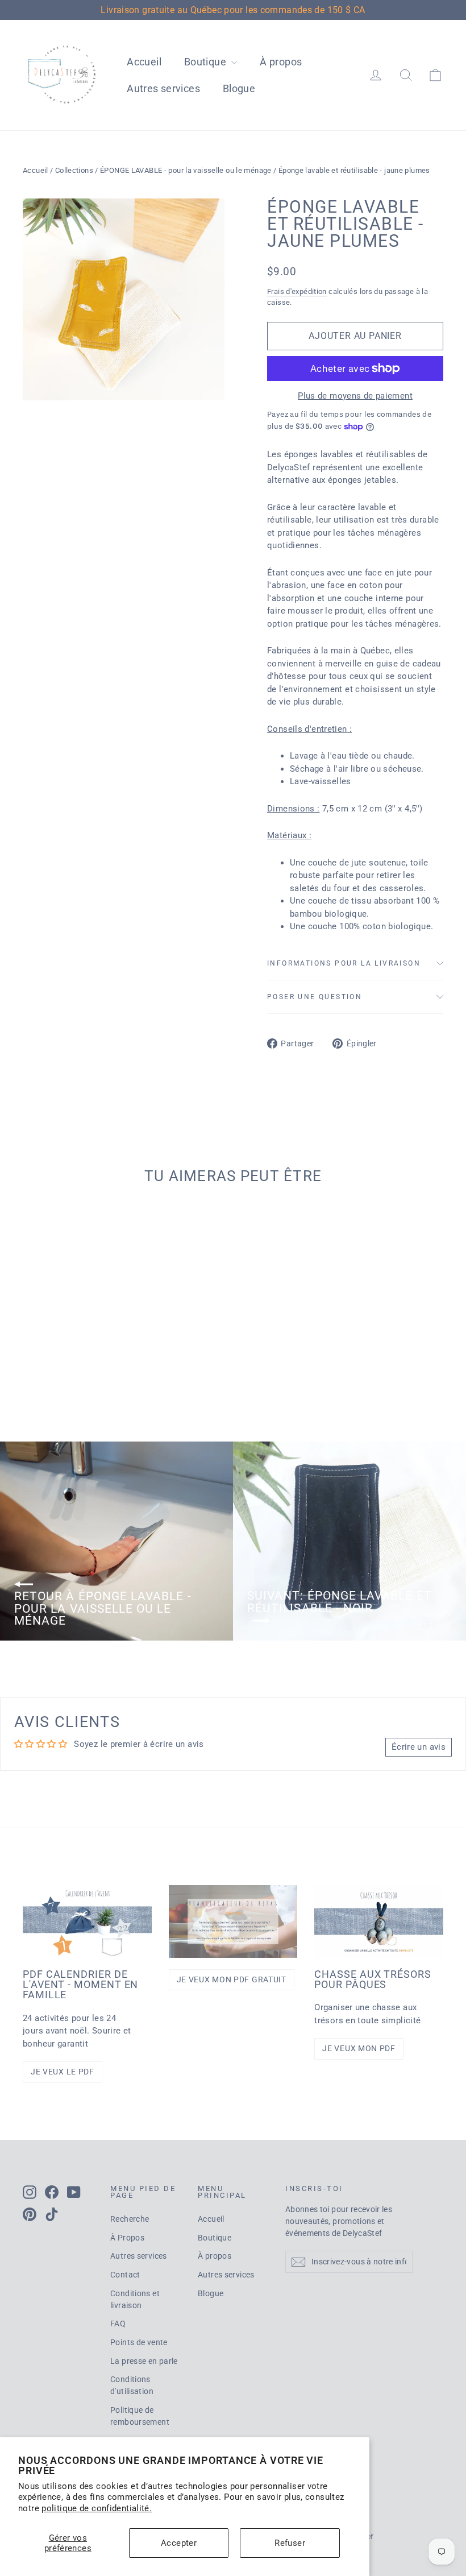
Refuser (290, 2543)
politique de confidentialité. (97, 2508)
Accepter (179, 2543)
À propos (281, 62)
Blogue (239, 88)
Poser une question (315, 997)
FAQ (118, 2324)
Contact (125, 2275)
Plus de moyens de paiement (355, 396)
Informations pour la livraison (344, 963)
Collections (74, 170)
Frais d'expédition (297, 291)
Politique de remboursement (140, 2416)
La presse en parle (144, 2361)
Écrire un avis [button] (419, 1747)
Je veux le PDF (63, 2072)
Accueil (144, 62)
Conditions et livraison (135, 2299)
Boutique (206, 62)
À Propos (127, 2238)
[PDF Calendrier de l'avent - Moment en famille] (87, 1921)
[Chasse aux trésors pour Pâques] (379, 1921)
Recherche (130, 2219)
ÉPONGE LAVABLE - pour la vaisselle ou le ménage (186, 170)
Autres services (163, 88)
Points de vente (139, 2342)
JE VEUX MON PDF (359, 2048)
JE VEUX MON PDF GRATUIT (232, 1979)
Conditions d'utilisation (132, 2385)
